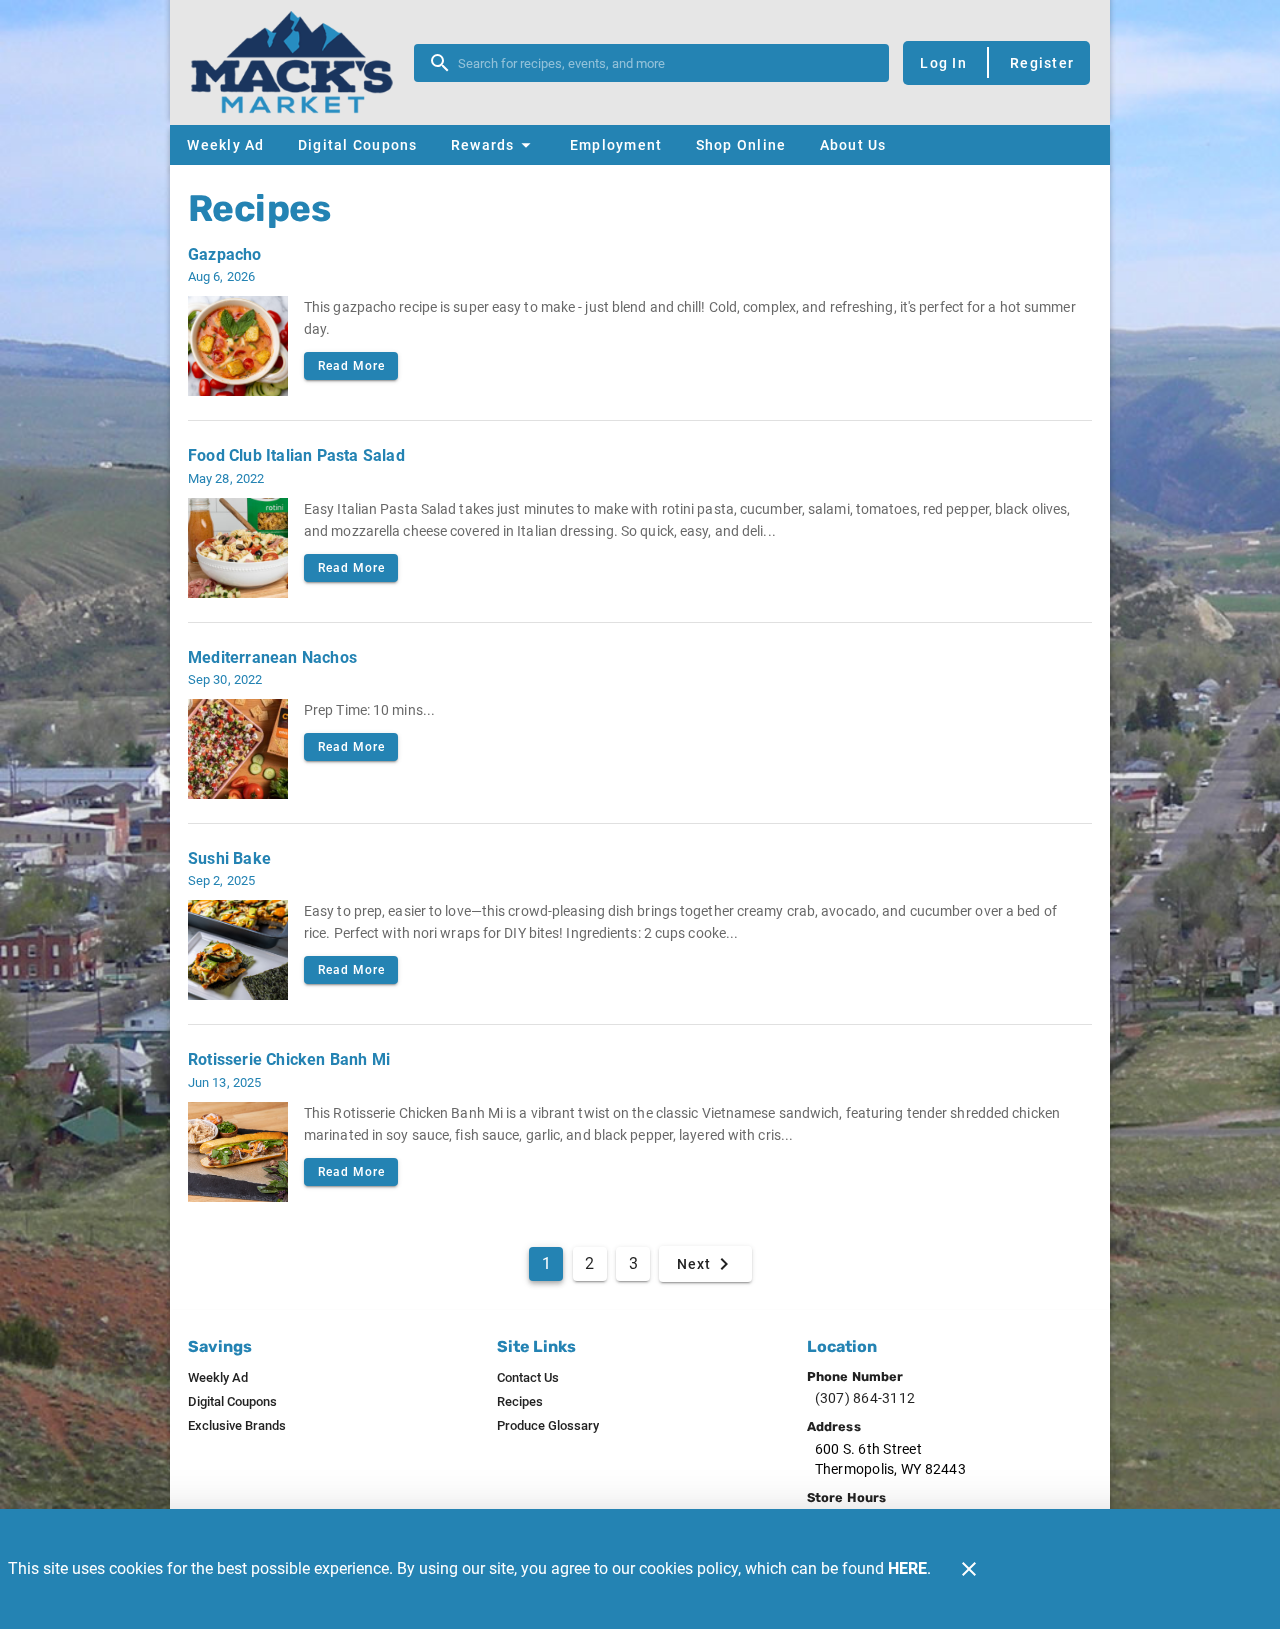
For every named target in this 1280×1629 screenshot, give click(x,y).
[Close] (969, 1569)
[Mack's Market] (298, 62)
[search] (665, 63)
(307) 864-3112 (865, 1398)
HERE (907, 1568)
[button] (493, 145)
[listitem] (218, 1378)
